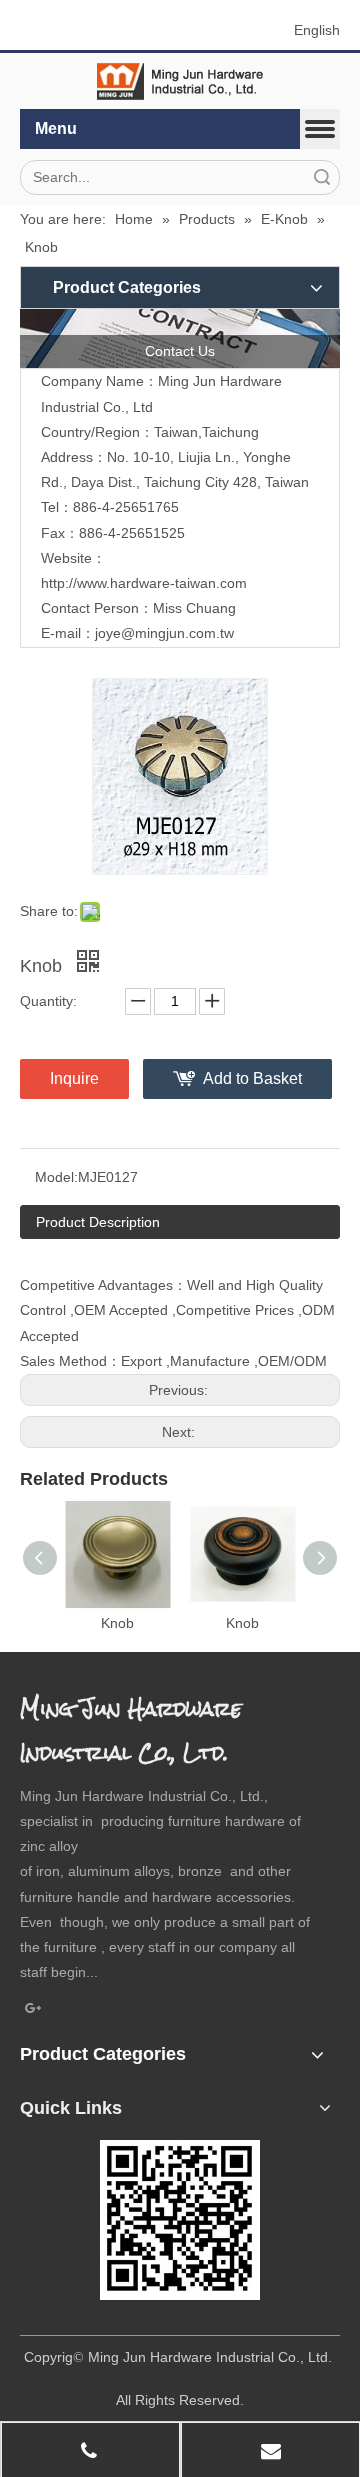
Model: (56, 1177)
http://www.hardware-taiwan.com (144, 583)
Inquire (74, 1078)
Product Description (98, 1222)
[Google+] (33, 2010)
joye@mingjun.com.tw (164, 633)
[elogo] (180, 81)
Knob (117, 1623)
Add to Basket (252, 1078)
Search (322, 177)
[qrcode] (180, 2220)
